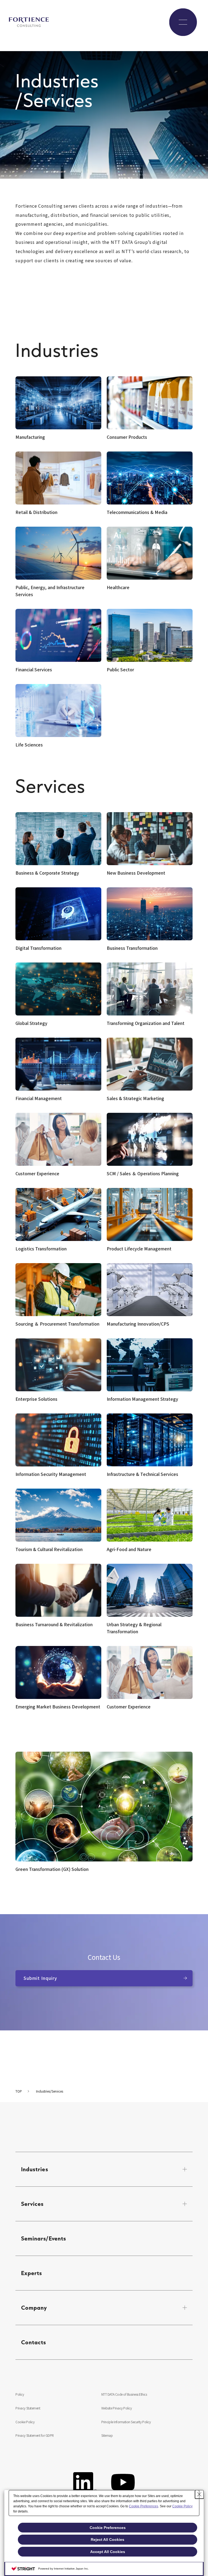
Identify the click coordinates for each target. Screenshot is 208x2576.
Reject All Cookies (108, 2540)
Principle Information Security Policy (126, 2422)
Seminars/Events (44, 2238)
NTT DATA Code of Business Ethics (124, 2394)
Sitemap (107, 2435)
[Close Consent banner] (199, 2494)
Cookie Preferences (144, 2506)
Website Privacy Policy (116, 2408)
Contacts (34, 2342)
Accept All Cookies (108, 2552)
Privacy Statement (28, 2408)
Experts (32, 2273)
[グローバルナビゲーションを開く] (183, 22)
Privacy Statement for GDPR (35, 2435)
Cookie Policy (25, 2422)
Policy (20, 2394)
